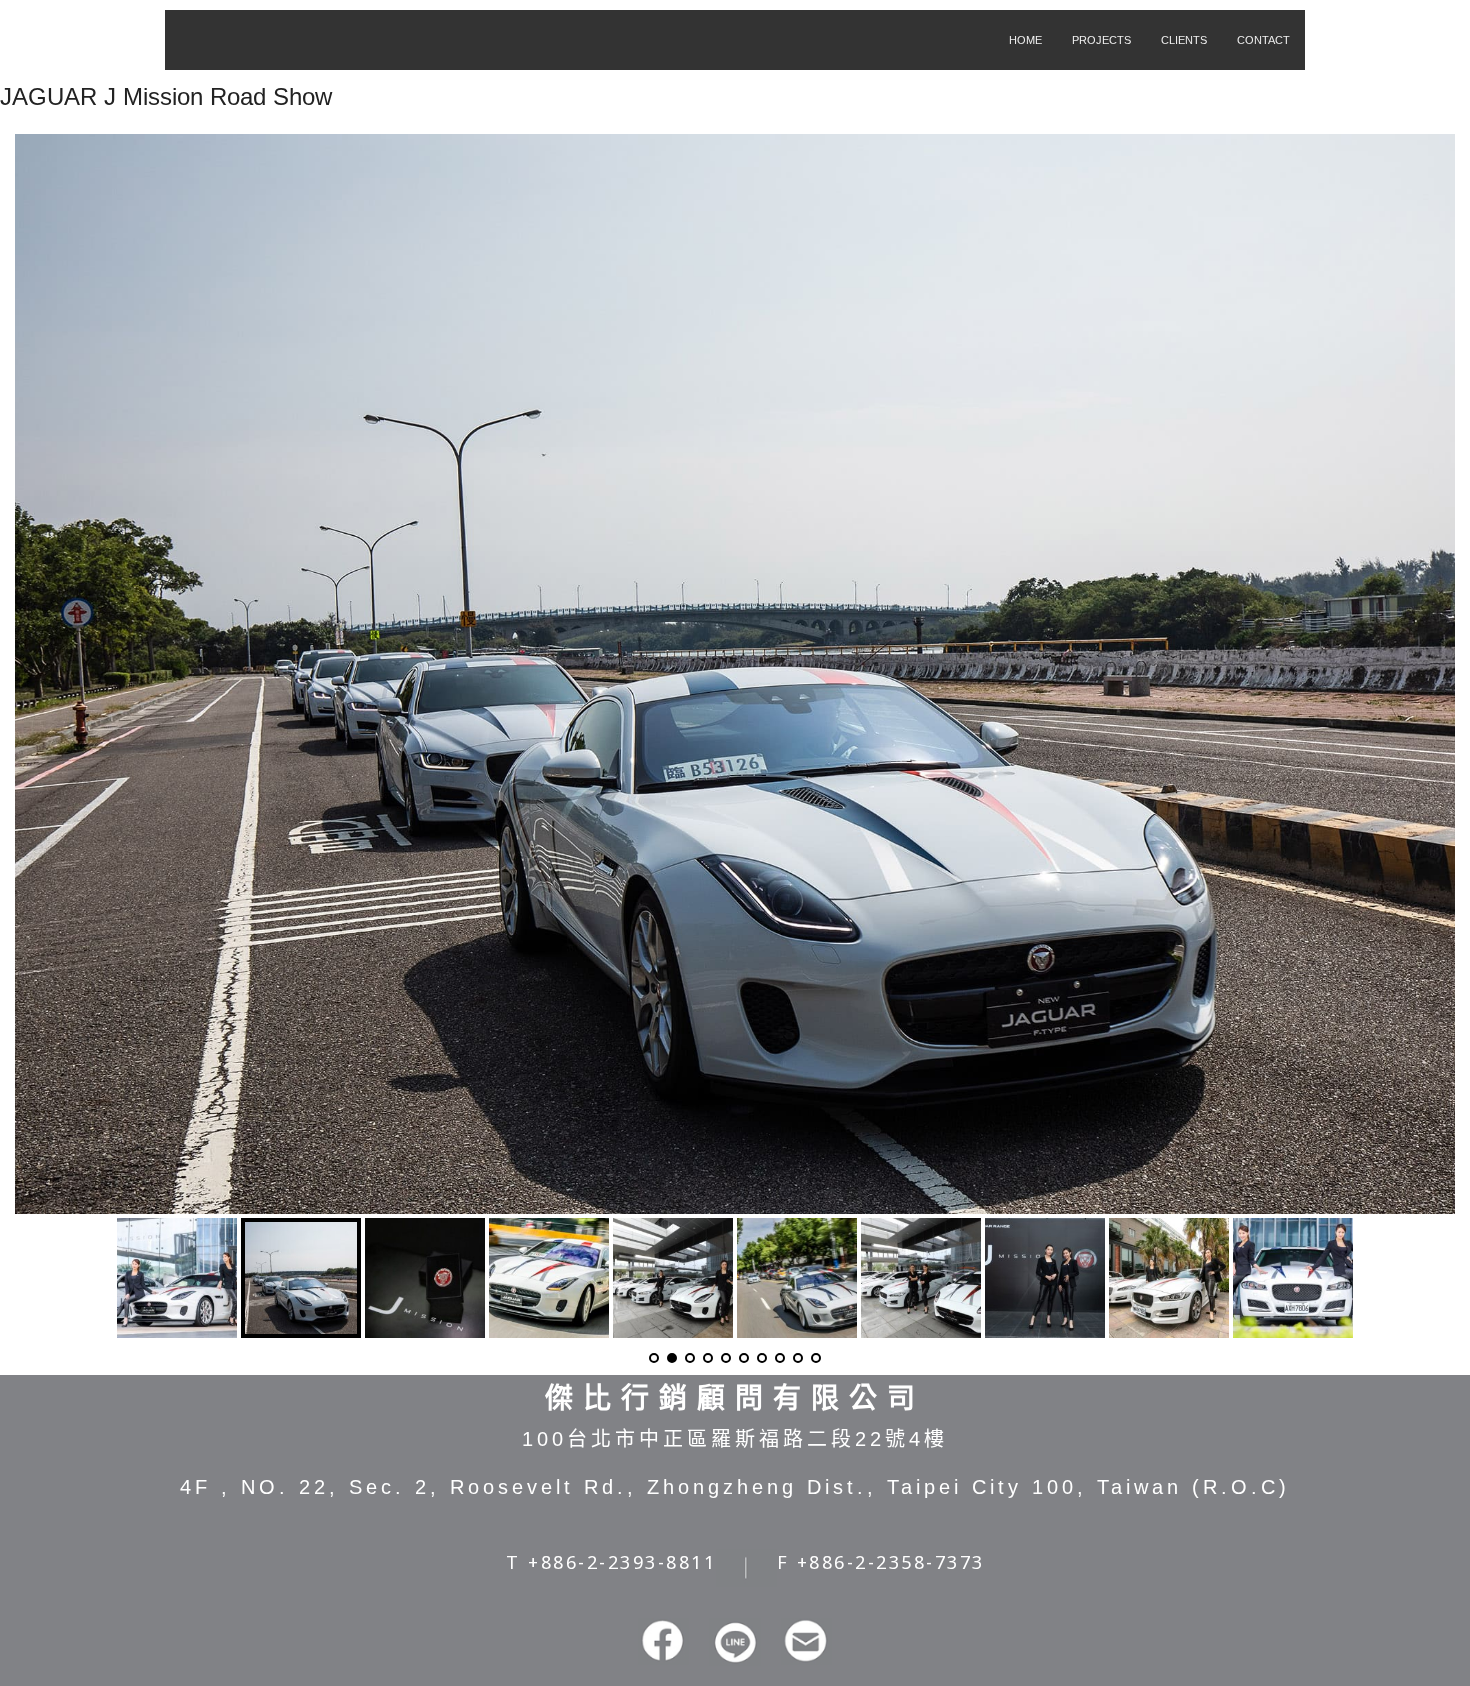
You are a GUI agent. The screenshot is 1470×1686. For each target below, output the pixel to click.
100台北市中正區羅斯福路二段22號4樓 (735, 1439)
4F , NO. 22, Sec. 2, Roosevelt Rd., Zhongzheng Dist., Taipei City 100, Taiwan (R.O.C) (735, 1487)
